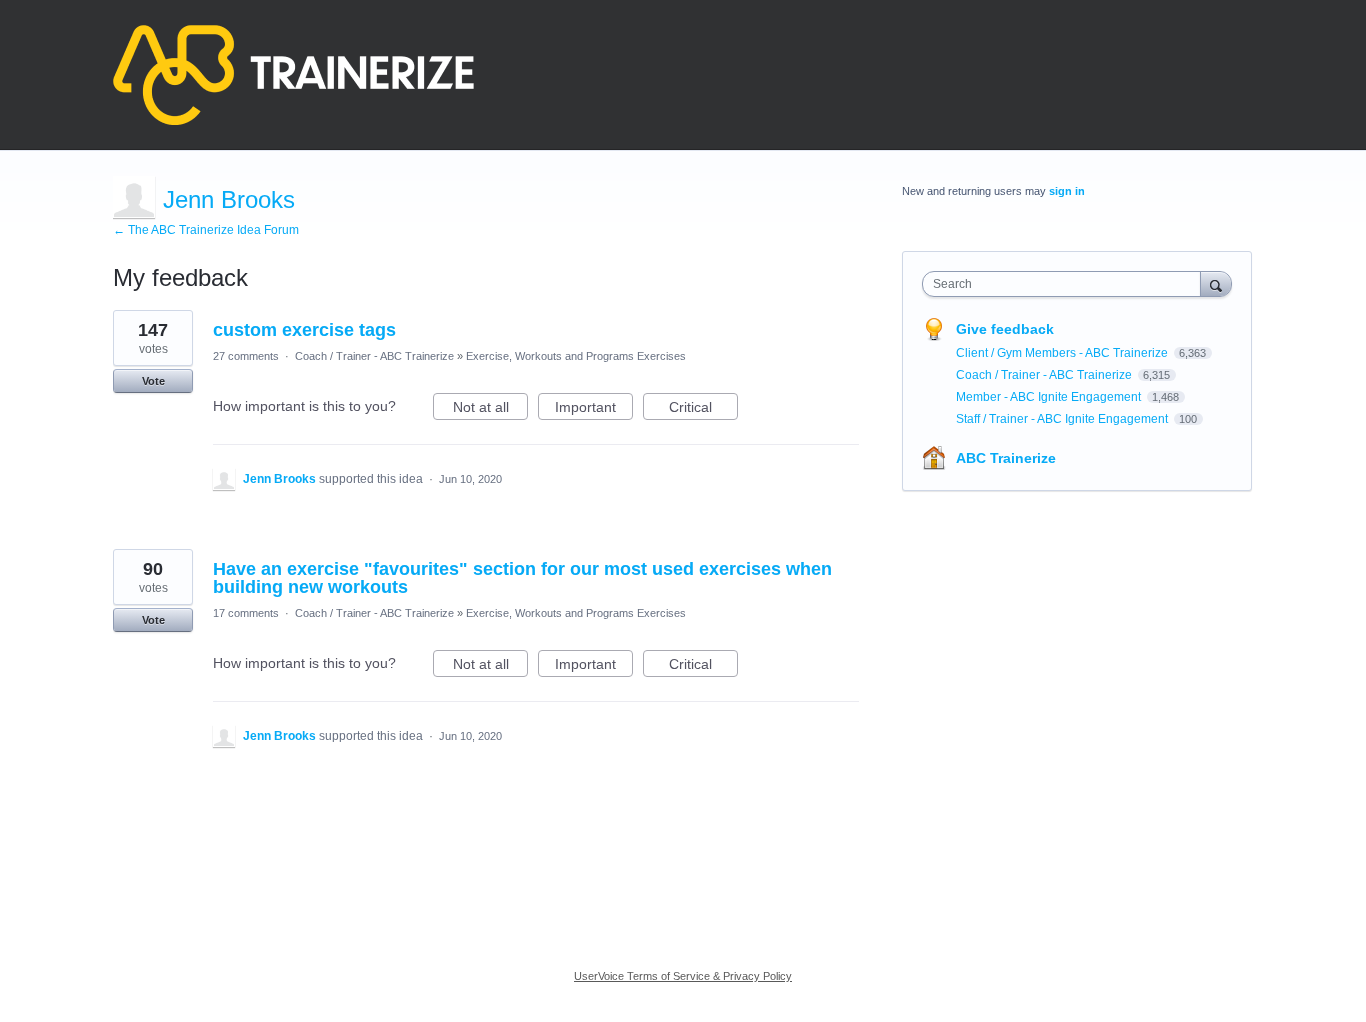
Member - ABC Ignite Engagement (1050, 397)
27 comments (246, 356)
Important (594, 409)
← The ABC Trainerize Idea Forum (206, 230)
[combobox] (1066, 284)
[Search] (1216, 283)
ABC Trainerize (1006, 458)
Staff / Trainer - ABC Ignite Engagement (1063, 419)
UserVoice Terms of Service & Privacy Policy (683, 976)
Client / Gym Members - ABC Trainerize (1063, 353)
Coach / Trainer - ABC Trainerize (374, 356)
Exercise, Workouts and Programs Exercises (576, 356)
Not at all (490, 409)
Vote (153, 381)
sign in (1067, 191)
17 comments (246, 613)
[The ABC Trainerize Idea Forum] (293, 75)
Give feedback (1005, 329)
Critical (703, 409)
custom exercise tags (304, 330)
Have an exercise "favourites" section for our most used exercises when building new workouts (522, 578)
